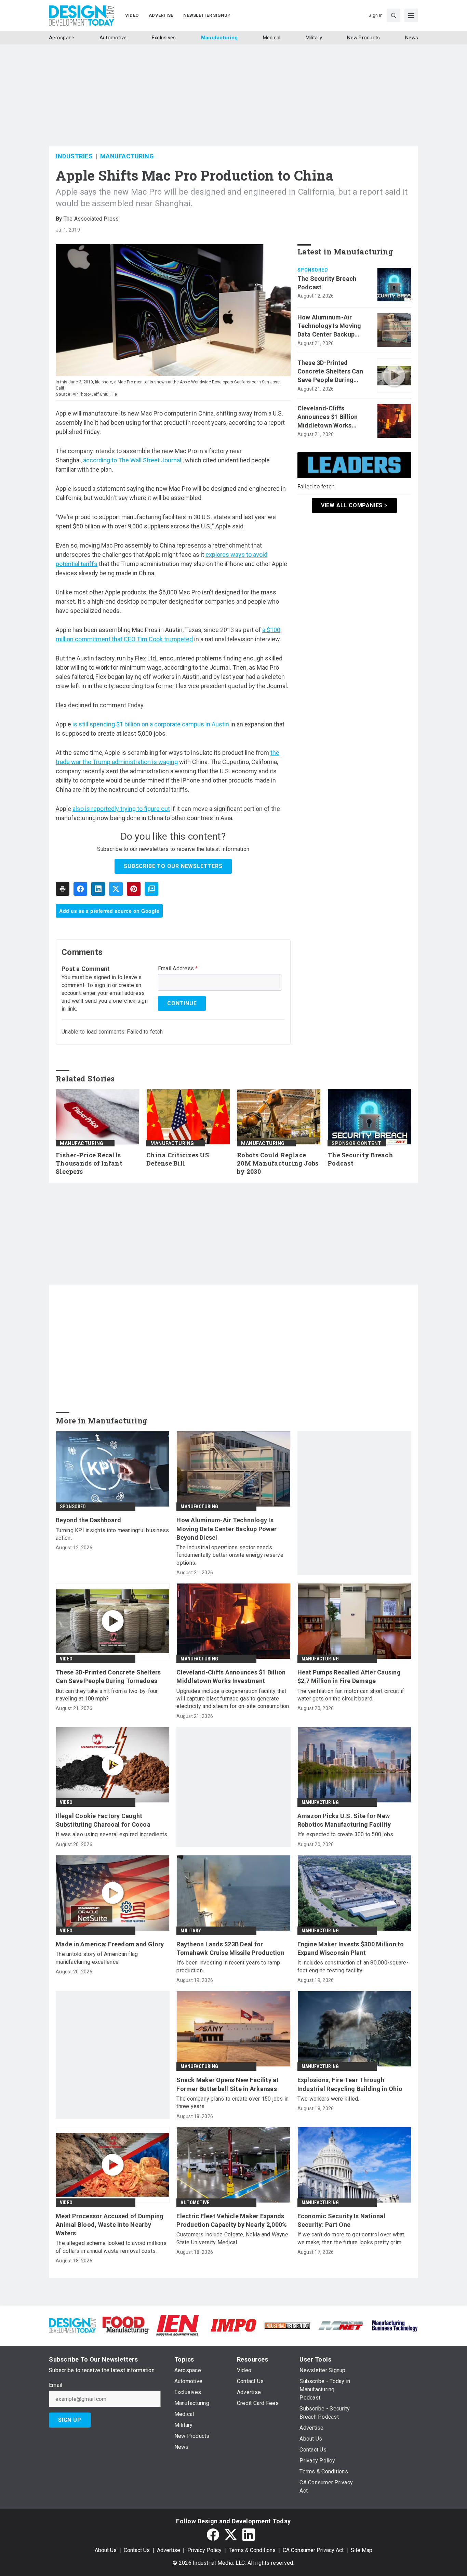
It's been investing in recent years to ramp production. (228, 1966)
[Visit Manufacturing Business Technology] (395, 2325)
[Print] (63, 889)
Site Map (362, 2550)
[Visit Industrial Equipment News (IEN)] (177, 2325)
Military (191, 1931)
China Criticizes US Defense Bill (178, 1159)
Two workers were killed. (328, 2099)
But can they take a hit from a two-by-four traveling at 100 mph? (107, 1695)
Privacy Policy (204, 2550)
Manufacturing (127, 156)
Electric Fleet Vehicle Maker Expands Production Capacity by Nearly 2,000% (232, 2220)
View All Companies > (354, 505)
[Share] (80, 889)
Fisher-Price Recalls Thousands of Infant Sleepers (89, 1163)
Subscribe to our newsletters (173, 866)
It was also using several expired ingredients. (112, 1834)
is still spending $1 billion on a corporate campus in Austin (151, 724)
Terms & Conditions (252, 2550)
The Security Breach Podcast (327, 283)
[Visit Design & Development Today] (72, 2325)
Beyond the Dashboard (88, 1520)
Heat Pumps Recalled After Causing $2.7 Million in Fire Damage (349, 1677)
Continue (182, 1003)
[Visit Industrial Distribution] (287, 2325)
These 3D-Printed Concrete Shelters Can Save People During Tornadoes (330, 372)
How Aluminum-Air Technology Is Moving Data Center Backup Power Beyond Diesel (329, 326)
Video (66, 1659)
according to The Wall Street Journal (132, 460)
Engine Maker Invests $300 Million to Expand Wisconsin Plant (351, 1948)
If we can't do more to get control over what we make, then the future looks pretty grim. (351, 2238)
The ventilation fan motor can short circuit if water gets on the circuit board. (351, 1695)
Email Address (178, 969)
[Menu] (411, 15)
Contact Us (137, 2550)
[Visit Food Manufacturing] (126, 2325)
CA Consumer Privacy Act (313, 2550)
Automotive (195, 2203)
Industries (74, 156)
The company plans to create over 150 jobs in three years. (232, 2102)
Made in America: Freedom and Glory (110, 1944)
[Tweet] (116, 889)
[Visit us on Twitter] (231, 2535)
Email (56, 2385)
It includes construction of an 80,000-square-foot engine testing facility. (353, 1966)
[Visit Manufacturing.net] (341, 2325)
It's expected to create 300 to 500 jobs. (346, 1834)
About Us (106, 2550)
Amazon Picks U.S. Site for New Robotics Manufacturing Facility (344, 1820)
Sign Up (70, 2420)
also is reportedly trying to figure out (121, 809)
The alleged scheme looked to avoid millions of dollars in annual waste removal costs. (111, 2247)
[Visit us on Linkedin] (249, 2535)
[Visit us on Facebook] (213, 2535)
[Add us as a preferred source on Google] (151, 889)
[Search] (393, 15)
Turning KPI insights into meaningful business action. (112, 1534)
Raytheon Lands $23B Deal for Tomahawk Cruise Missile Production (230, 1948)
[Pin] (134, 889)
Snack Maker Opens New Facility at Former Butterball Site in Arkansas (228, 2084)
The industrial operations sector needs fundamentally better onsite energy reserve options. (230, 1555)
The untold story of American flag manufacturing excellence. (97, 1958)
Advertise (169, 2550)
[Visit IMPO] (233, 2325)
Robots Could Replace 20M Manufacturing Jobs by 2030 (278, 1163)
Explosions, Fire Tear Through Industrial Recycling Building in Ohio (350, 2084)
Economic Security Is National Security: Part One (341, 2220)
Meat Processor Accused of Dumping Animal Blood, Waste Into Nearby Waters (110, 2225)
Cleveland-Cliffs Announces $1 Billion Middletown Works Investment (328, 417)
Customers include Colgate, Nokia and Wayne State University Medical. (232, 2238)
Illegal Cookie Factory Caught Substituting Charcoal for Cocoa (103, 1820)
